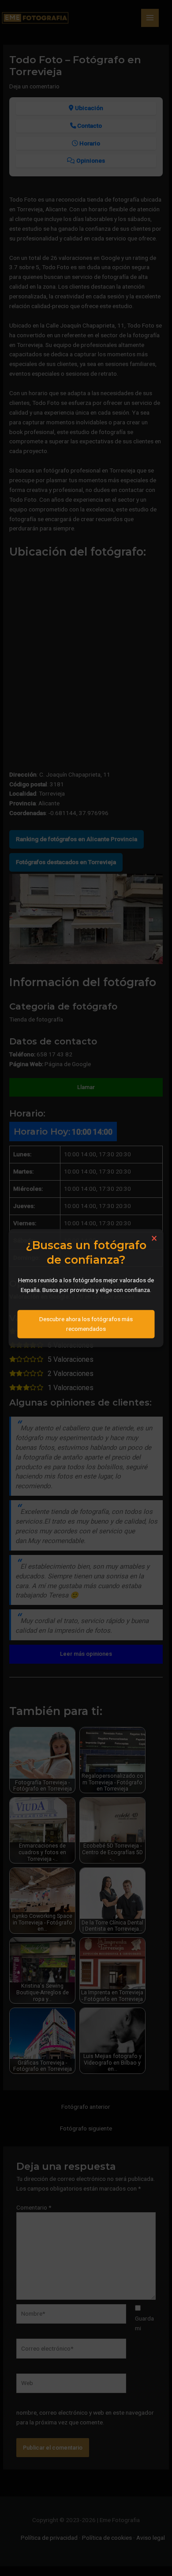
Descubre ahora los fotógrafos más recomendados (86, 1323)
